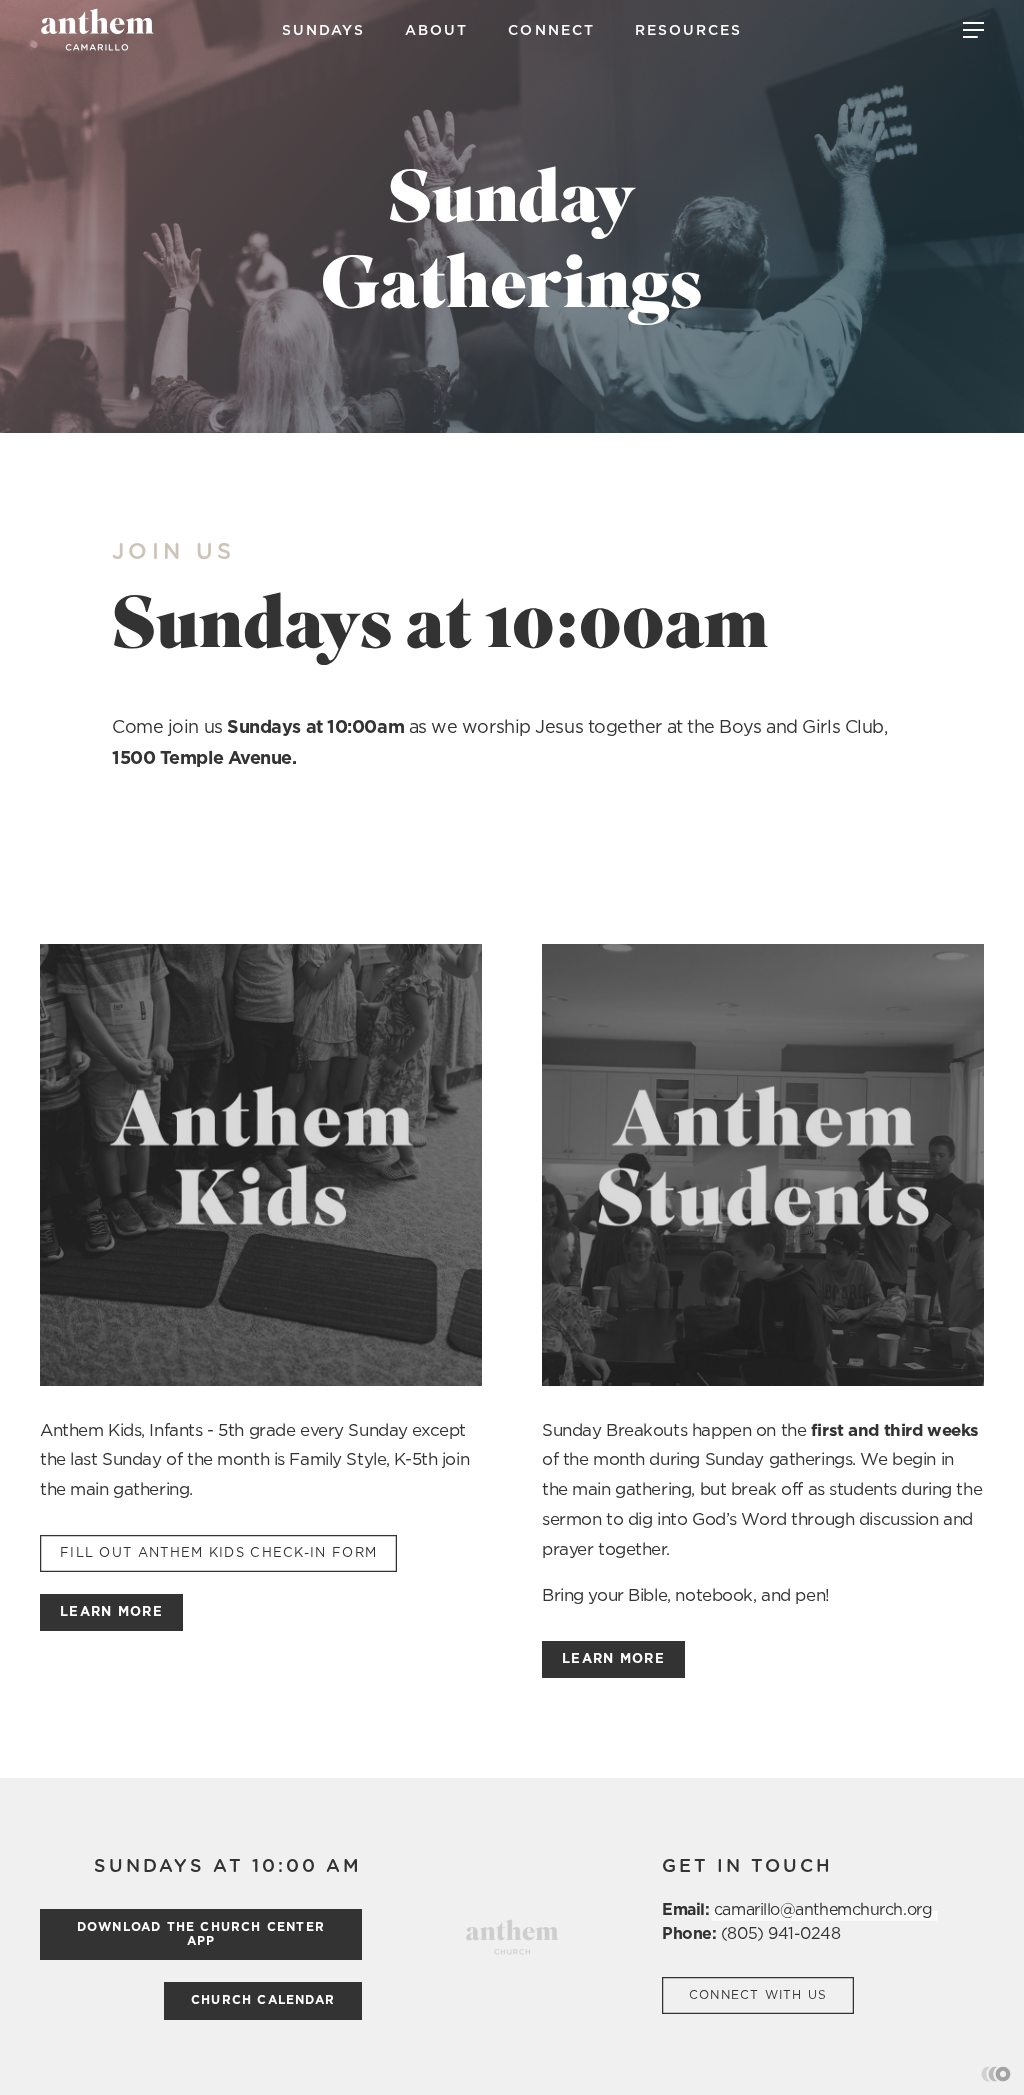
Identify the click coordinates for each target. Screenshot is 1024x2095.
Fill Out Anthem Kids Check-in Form (218, 1553)
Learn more (111, 1612)
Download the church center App (201, 1934)
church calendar (263, 2000)
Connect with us (758, 1995)
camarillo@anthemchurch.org (823, 1910)
